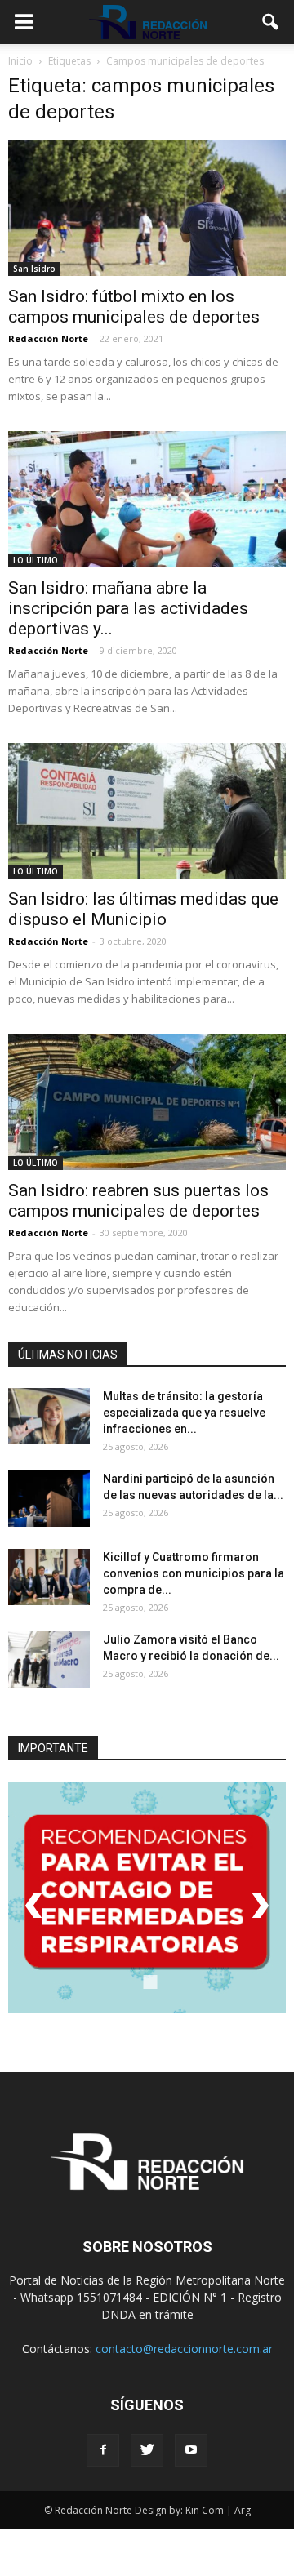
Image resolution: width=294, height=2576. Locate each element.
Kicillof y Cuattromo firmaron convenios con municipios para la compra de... (194, 1573)
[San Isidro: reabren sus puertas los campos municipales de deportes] (147, 1101)
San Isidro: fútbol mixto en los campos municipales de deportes (134, 307)
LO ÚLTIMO (36, 560)
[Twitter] (147, 2450)
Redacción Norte (48, 338)
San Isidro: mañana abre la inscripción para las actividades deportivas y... (128, 608)
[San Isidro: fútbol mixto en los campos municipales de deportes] (147, 208)
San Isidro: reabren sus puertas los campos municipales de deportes (138, 1201)
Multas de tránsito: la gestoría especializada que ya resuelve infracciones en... (184, 1413)
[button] (271, 22)
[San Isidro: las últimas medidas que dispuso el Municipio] (147, 811)
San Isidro (34, 269)
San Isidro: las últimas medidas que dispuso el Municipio (143, 909)
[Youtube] (191, 2450)
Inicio (20, 61)
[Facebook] (103, 2450)
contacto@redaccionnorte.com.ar (184, 2349)
